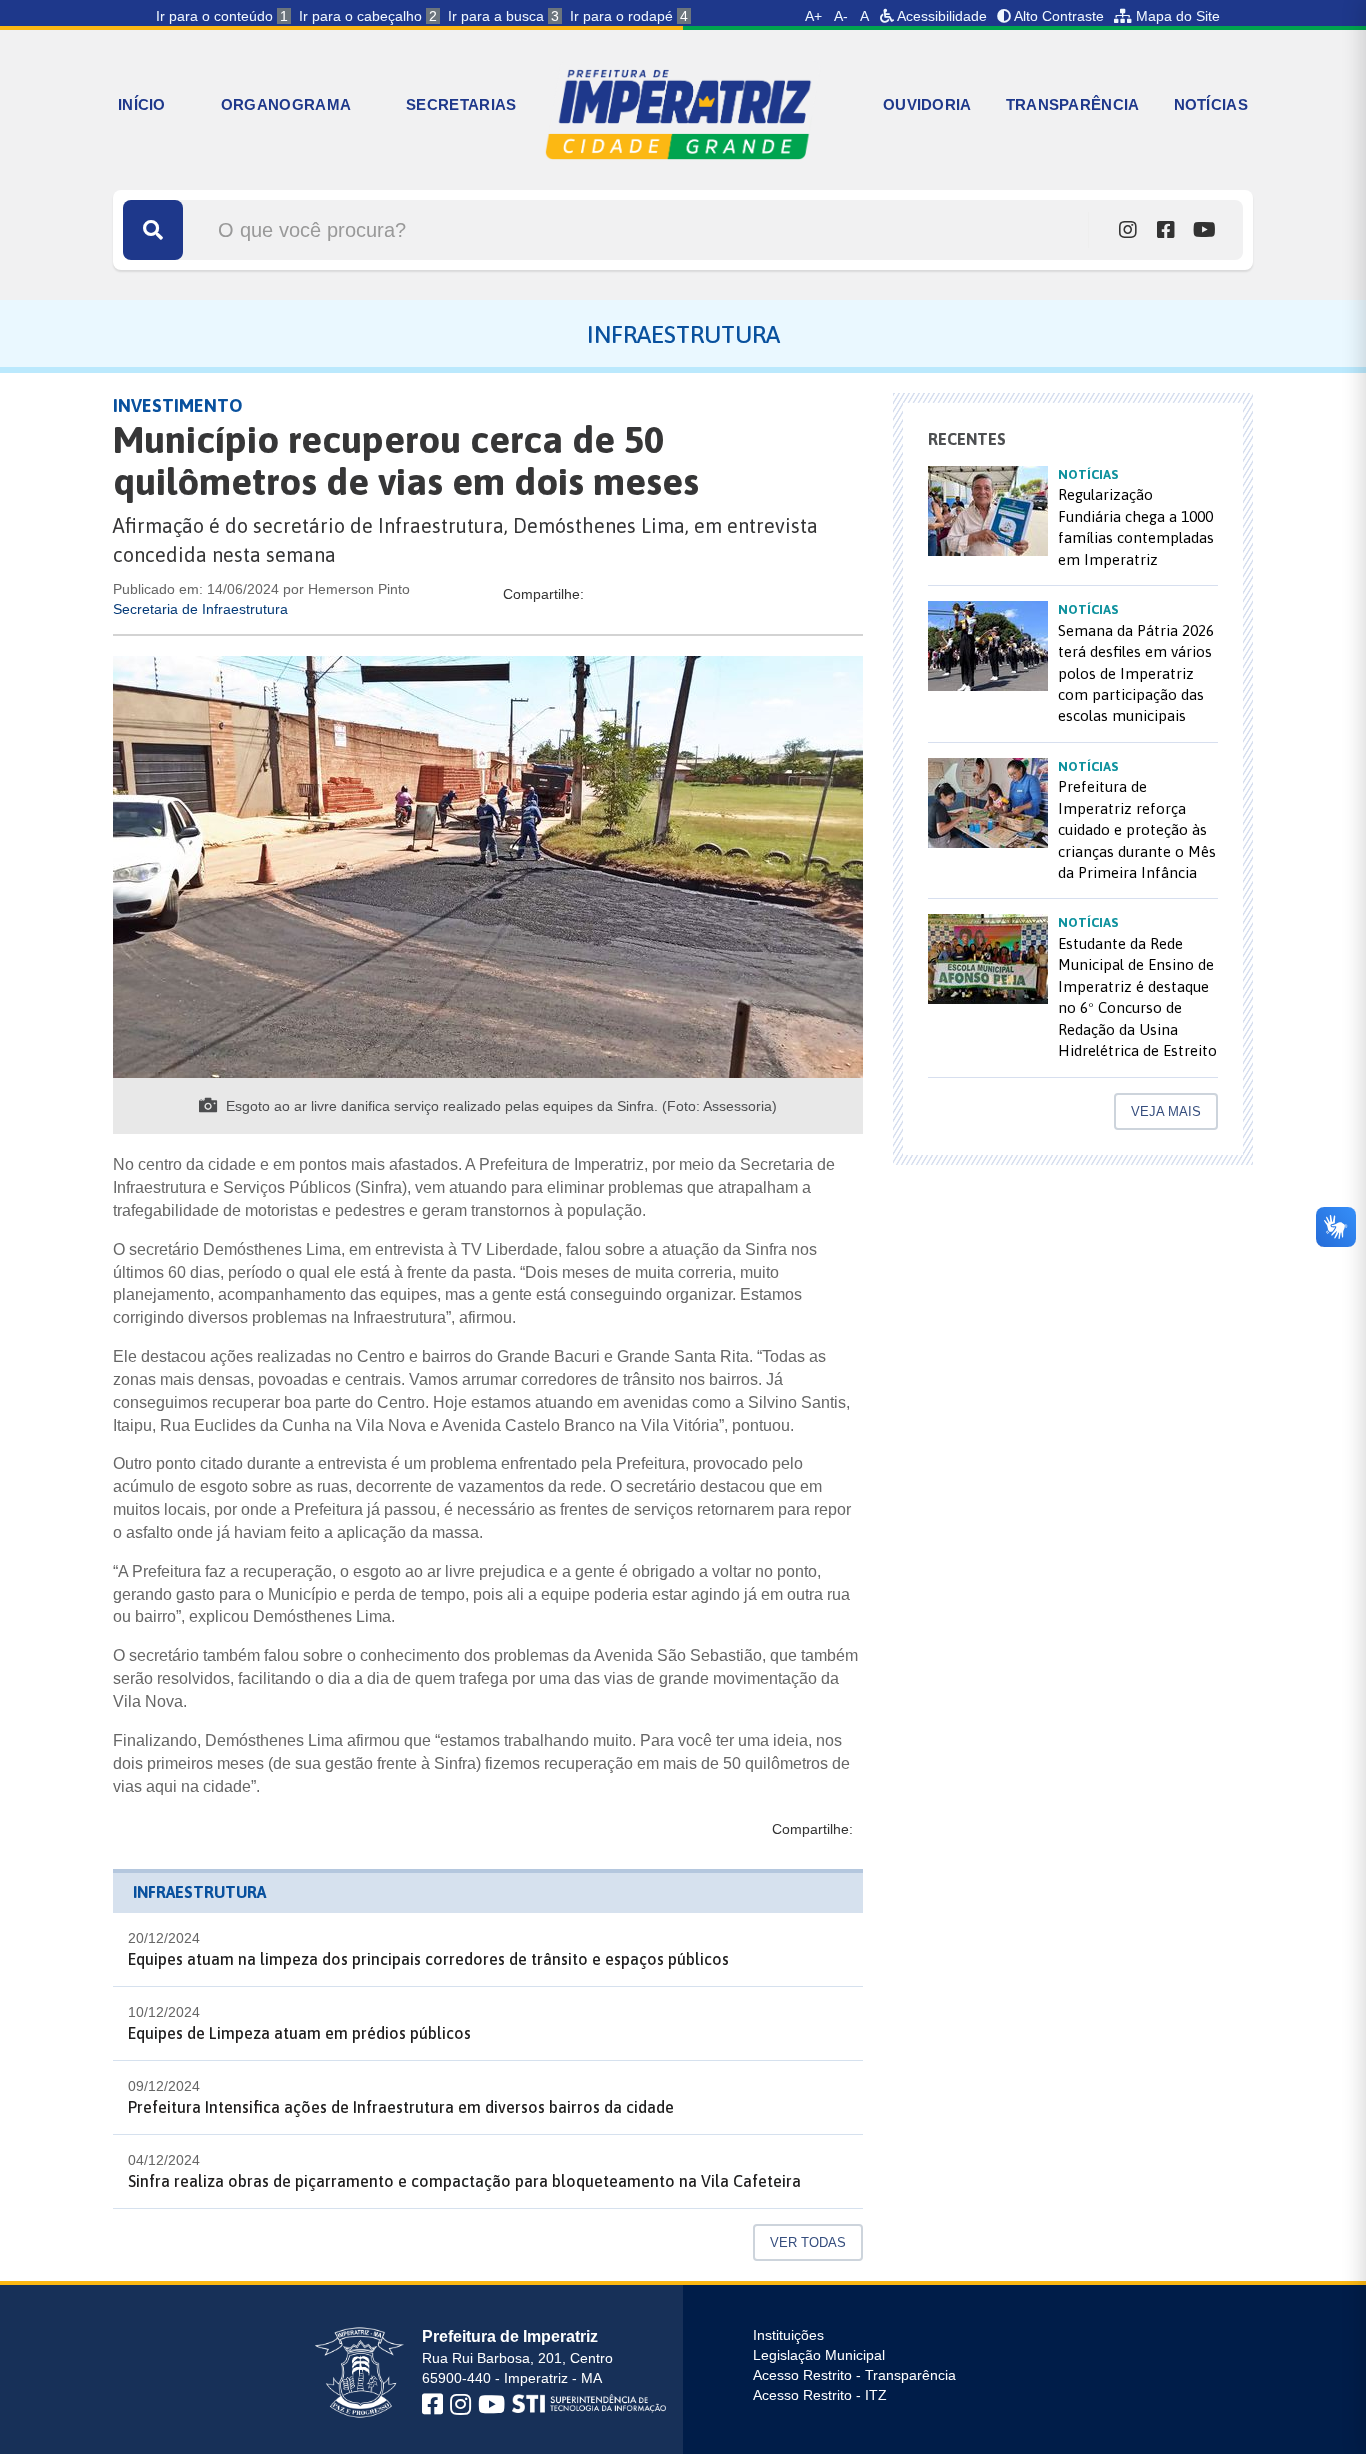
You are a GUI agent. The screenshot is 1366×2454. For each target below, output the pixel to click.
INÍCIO (142, 104)
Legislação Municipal (819, 2355)
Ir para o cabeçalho (368, 16)
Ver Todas (808, 2242)
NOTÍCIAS (1211, 104)
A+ (813, 16)
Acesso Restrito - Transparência (854, 2375)
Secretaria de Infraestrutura (200, 609)
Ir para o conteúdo (222, 16)
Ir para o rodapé (629, 16)
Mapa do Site (1176, 16)
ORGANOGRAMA (286, 104)
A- (841, 16)
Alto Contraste (1057, 16)
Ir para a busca (503, 16)
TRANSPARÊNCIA (1073, 104)
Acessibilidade (940, 16)
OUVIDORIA (927, 104)
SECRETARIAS (461, 104)
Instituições (788, 2335)
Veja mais (1166, 1111)
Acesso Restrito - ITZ (820, 2395)
